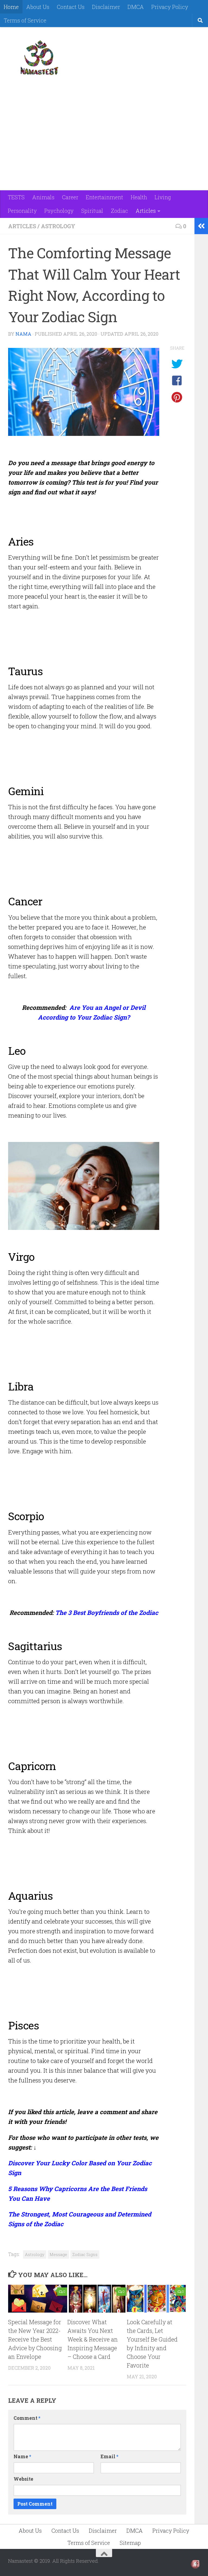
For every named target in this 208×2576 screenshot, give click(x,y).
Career (70, 197)
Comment (27, 2418)
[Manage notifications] (195, 2564)
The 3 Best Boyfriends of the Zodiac (107, 1612)
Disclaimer (106, 7)
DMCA (136, 7)
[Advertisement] (101, 92)
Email (109, 2456)
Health (139, 197)
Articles (146, 211)
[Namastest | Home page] (39, 58)
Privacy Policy (170, 7)
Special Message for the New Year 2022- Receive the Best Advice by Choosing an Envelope (35, 2339)
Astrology (58, 226)
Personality (22, 211)
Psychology (59, 211)
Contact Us (71, 7)
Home (11, 7)
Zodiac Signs (85, 2254)
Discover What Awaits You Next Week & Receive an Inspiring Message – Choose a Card (93, 2339)
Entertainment (105, 197)
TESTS (16, 197)
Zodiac (119, 211)
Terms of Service (25, 20)
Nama (23, 334)
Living (163, 197)
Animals (43, 197)
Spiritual (92, 211)
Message (58, 2254)
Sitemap (130, 2543)
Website (23, 2479)
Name (22, 2456)
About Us (38, 7)
